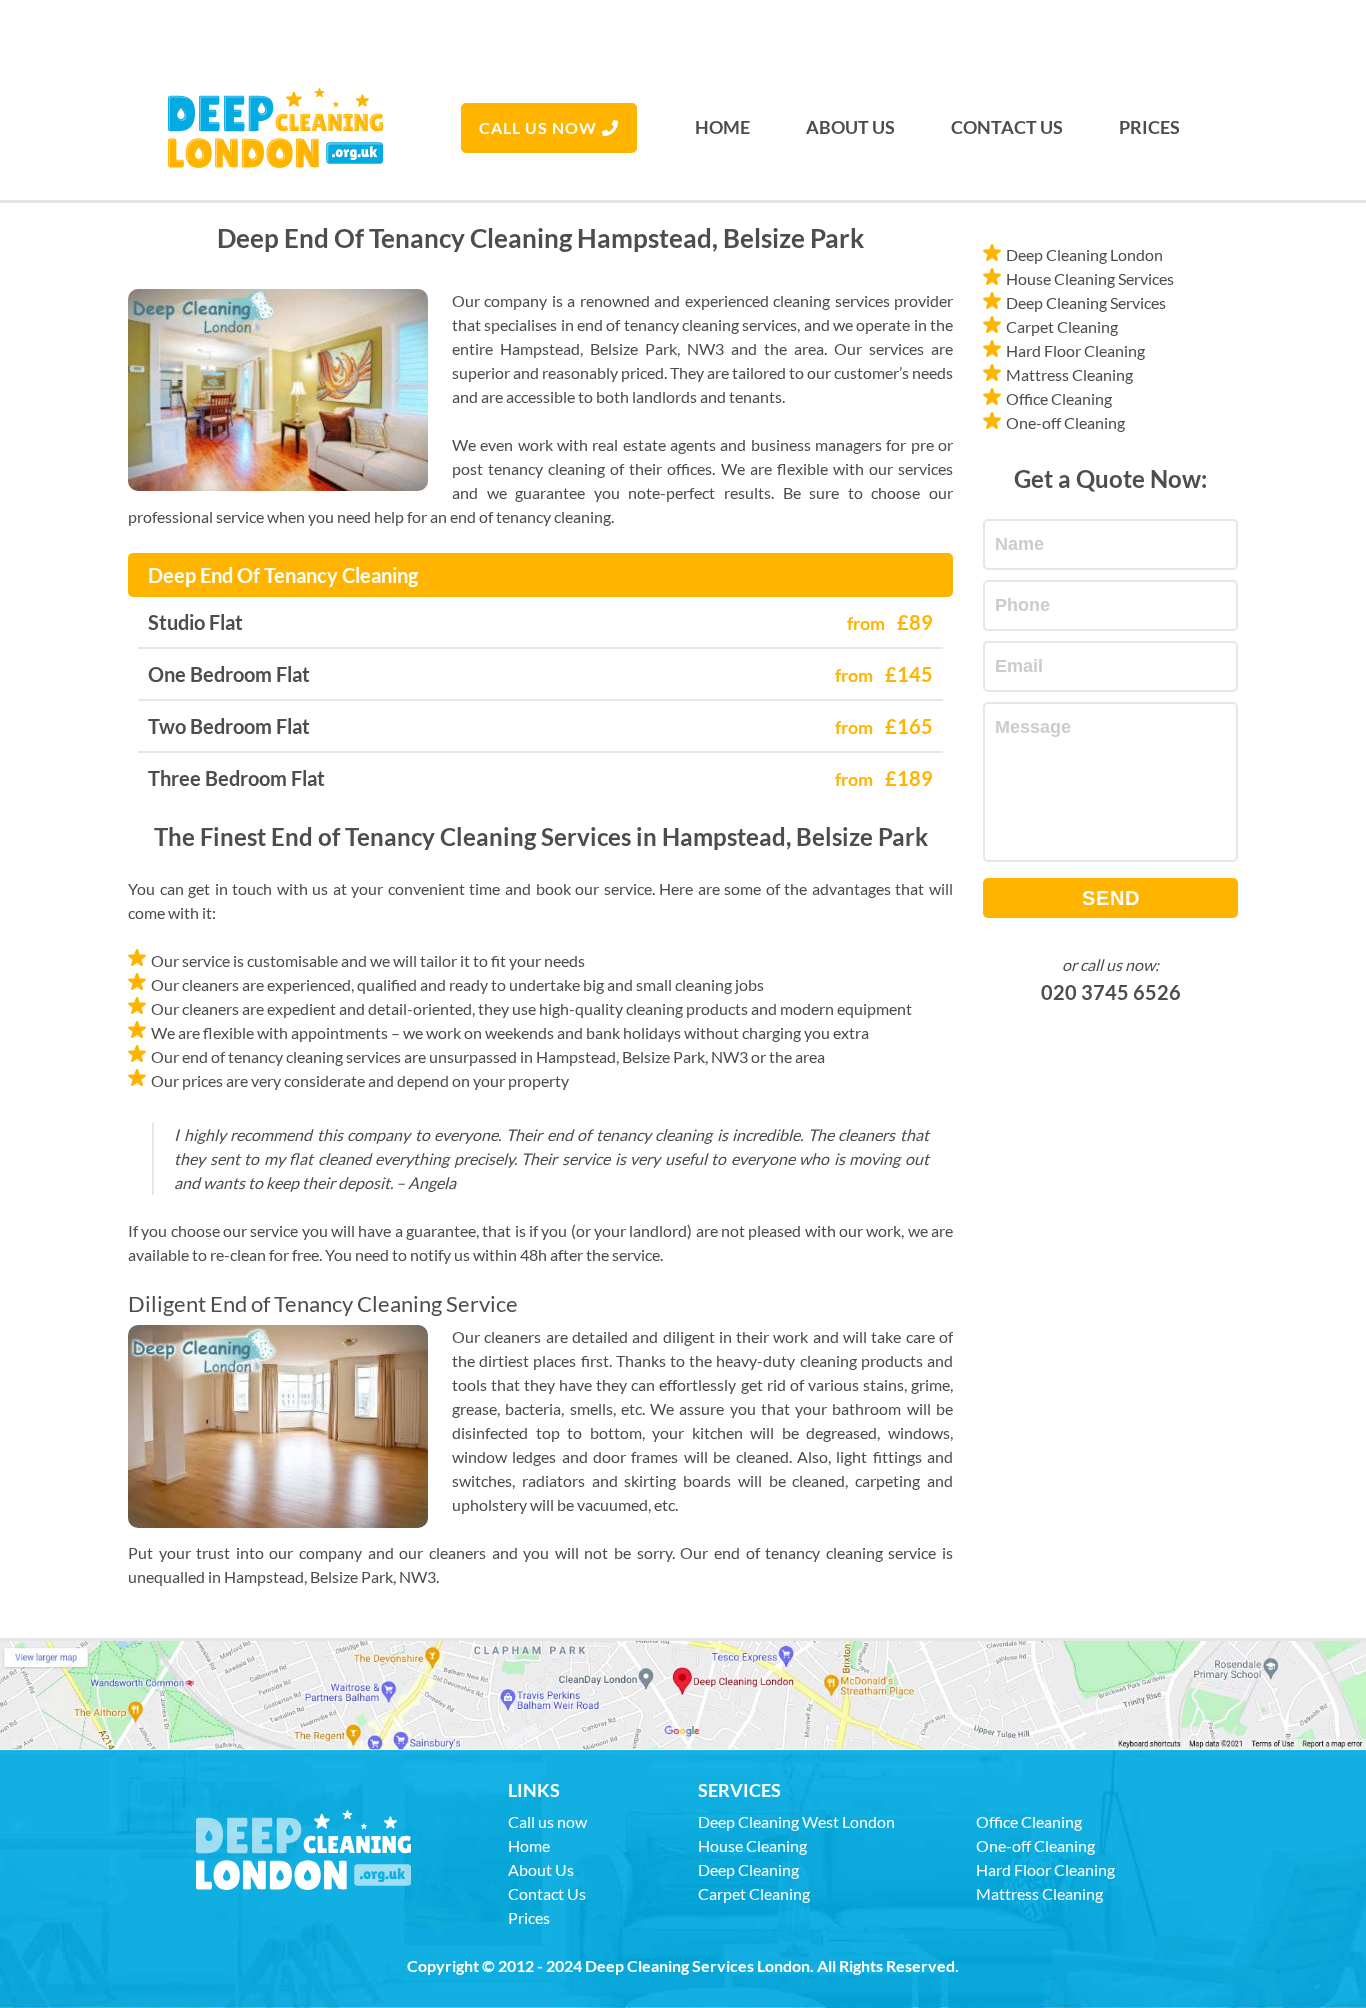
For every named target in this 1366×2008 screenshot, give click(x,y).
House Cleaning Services (1090, 278)
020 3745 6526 (1111, 992)
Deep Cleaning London (1084, 254)
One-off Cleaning (1065, 422)
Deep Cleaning (748, 1869)
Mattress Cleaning (1069, 374)
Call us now (538, 127)
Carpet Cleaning (1062, 326)
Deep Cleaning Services (1086, 302)
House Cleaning (752, 1845)
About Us (850, 127)
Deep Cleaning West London (796, 1821)
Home (722, 127)
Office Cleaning (1059, 398)
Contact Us (1007, 127)
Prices (1149, 127)
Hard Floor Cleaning (1075, 350)
